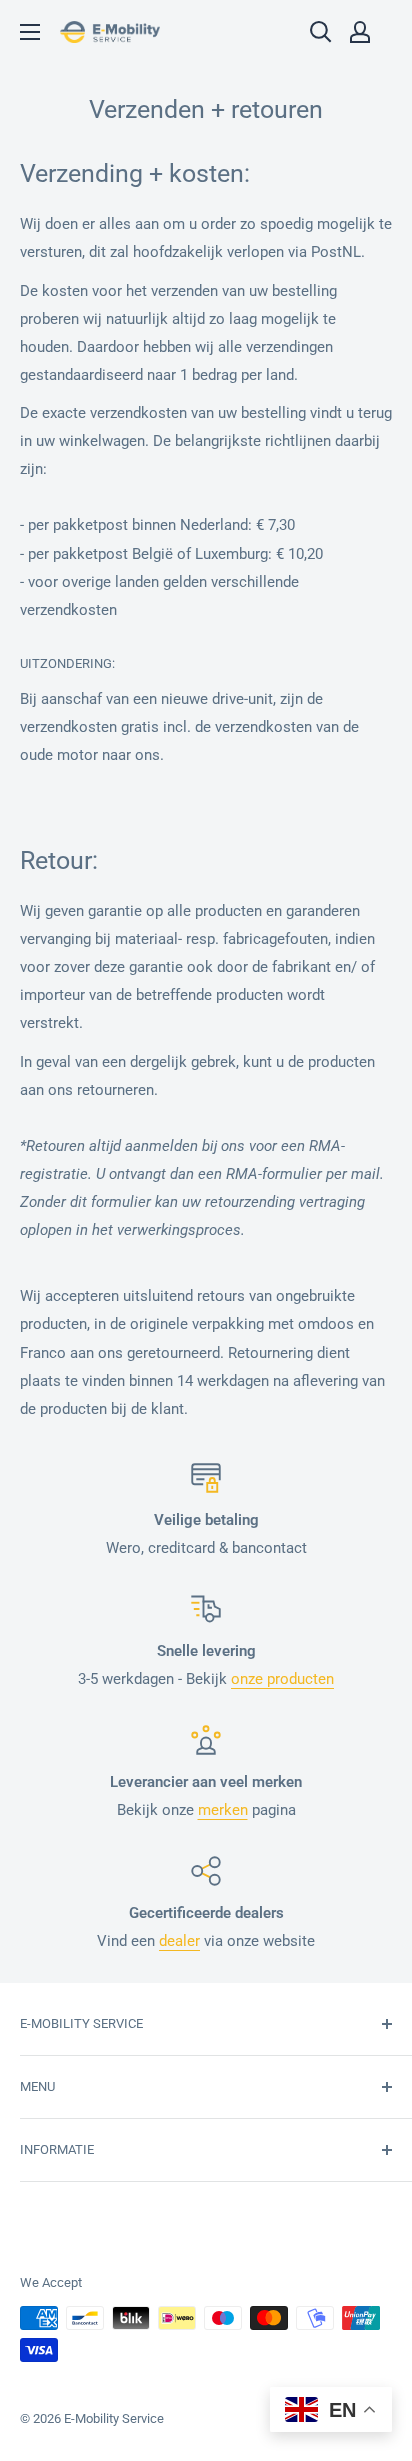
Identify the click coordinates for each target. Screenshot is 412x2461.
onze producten (282, 1679)
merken (223, 1810)
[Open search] (321, 32)
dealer (179, 1941)
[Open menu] (30, 32)
